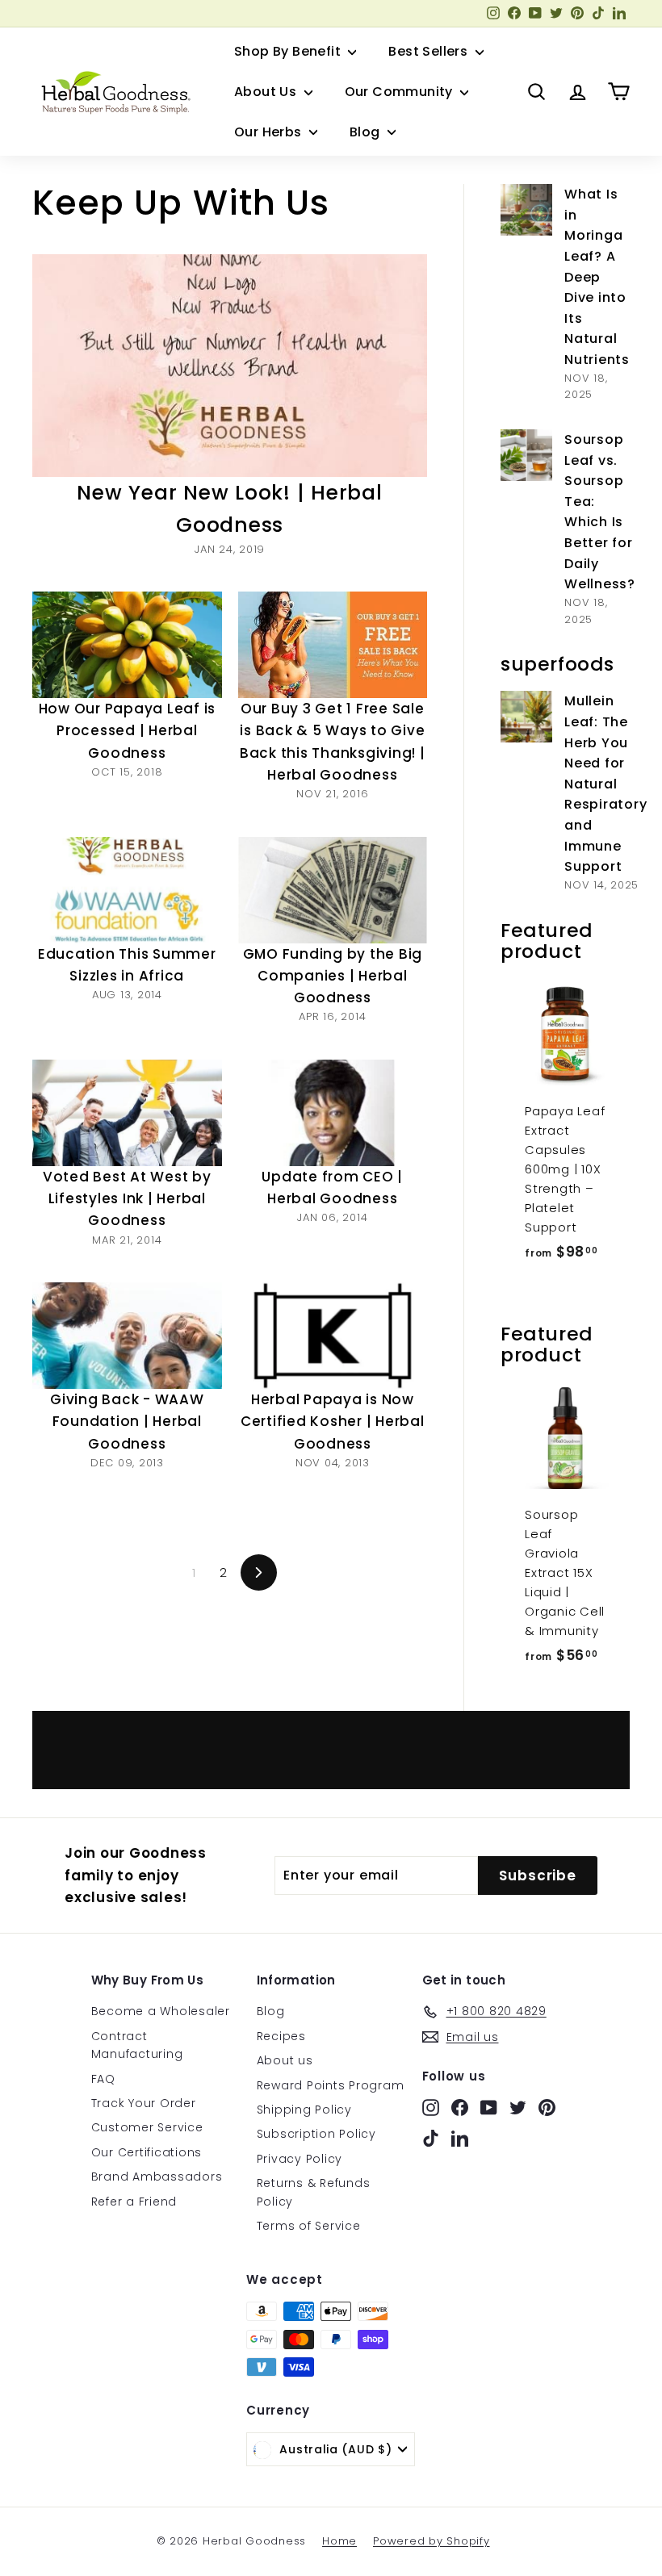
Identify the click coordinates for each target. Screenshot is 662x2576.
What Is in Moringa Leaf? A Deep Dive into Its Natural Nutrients (597, 277)
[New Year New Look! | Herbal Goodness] (230, 365)
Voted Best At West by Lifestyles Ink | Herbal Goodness (127, 1198)
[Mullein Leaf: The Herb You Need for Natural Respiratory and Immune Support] (526, 717)
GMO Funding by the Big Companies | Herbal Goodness (333, 976)
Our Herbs (270, 132)
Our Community (401, 92)
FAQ (103, 2079)
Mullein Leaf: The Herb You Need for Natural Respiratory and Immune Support (605, 784)
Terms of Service (309, 2226)
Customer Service (147, 2127)
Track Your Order (144, 2103)
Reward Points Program (331, 2085)
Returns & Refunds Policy (314, 2192)
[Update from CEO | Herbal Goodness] (333, 1113)
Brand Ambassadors (157, 2177)
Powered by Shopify (432, 2541)
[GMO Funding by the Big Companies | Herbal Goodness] (333, 890)
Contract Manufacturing (137, 2045)
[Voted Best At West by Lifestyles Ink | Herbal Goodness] (127, 1113)
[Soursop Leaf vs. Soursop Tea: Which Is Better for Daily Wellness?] (526, 455)
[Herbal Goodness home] (113, 92)
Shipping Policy (304, 2110)
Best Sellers (429, 51)
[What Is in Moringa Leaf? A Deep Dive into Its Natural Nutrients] (526, 210)
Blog (367, 132)
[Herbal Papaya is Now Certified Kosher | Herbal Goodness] (333, 1336)
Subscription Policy (316, 2134)
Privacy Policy (300, 2159)
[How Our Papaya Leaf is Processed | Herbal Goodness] (127, 645)
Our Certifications (147, 2152)
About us (285, 2060)
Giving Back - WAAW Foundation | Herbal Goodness (127, 1421)
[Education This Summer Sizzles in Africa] (127, 890)
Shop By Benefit (289, 51)
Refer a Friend (134, 2202)
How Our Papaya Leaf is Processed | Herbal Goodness (128, 730)
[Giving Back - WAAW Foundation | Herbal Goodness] (127, 1336)
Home (339, 2541)
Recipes (281, 2036)
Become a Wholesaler (161, 2011)
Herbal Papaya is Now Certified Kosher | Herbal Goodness (333, 1421)
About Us (267, 92)
